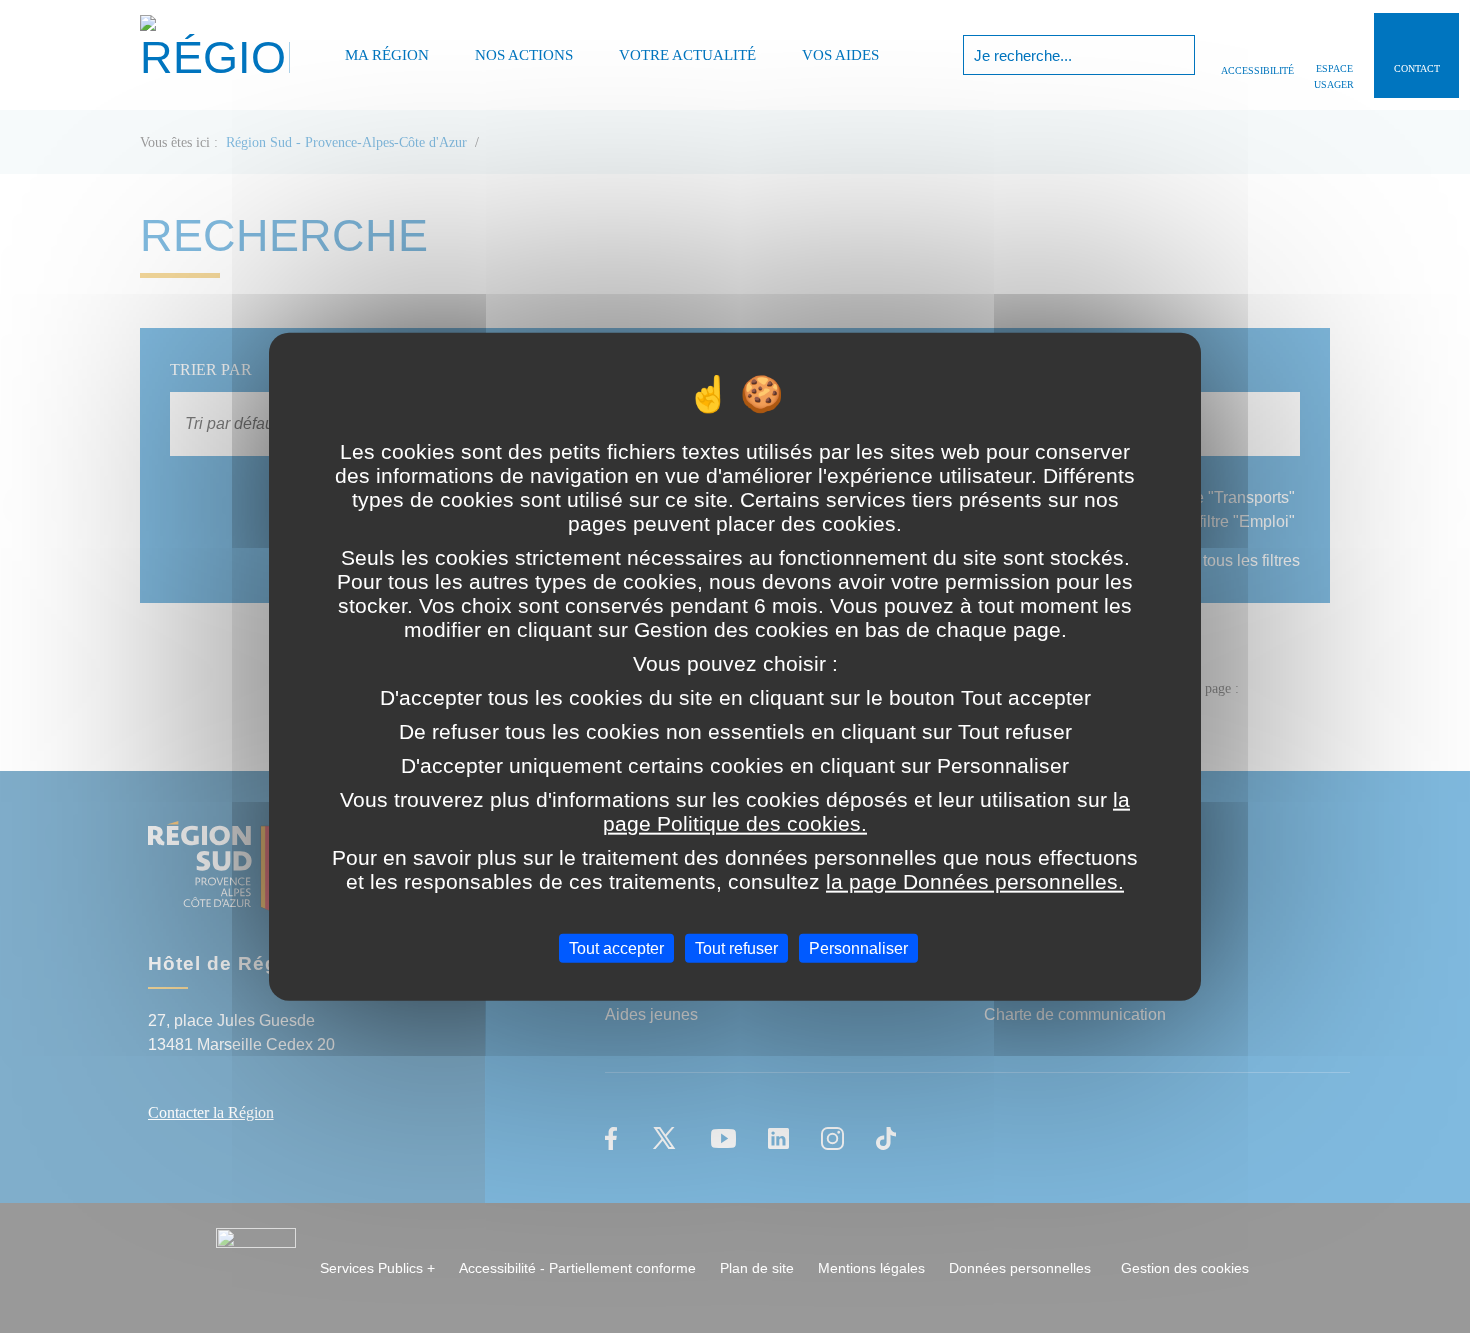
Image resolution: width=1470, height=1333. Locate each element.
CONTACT (1417, 68)
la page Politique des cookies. (866, 811)
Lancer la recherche (1177, 55)
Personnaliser (858, 948)
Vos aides (840, 55)
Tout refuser (736, 948)
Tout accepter (616, 948)
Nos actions (524, 55)
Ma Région (387, 55)
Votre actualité (687, 55)
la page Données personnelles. (975, 881)
